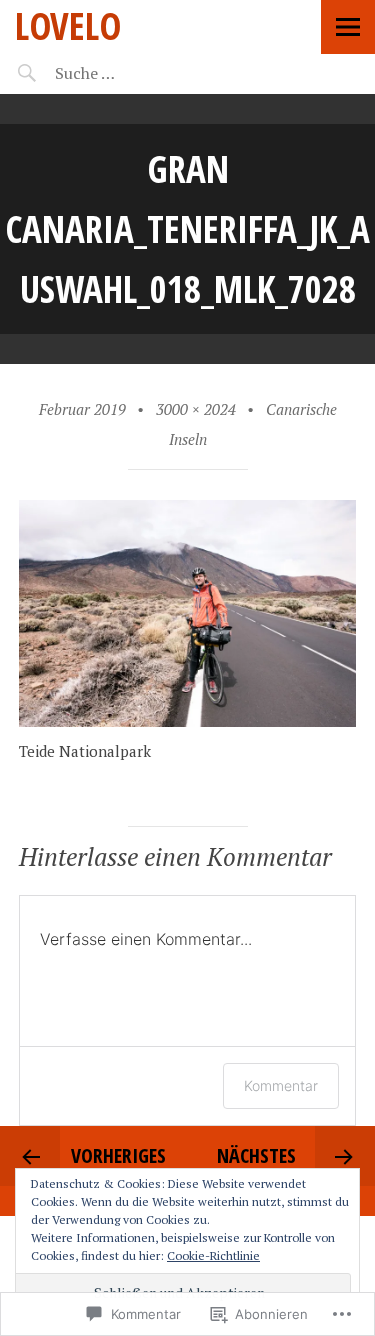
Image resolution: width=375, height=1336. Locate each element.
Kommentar (281, 1085)
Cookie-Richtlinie (213, 1255)
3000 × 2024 (196, 409)
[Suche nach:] (137, 73)
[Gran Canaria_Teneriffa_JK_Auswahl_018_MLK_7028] (188, 721)
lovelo (68, 25)
